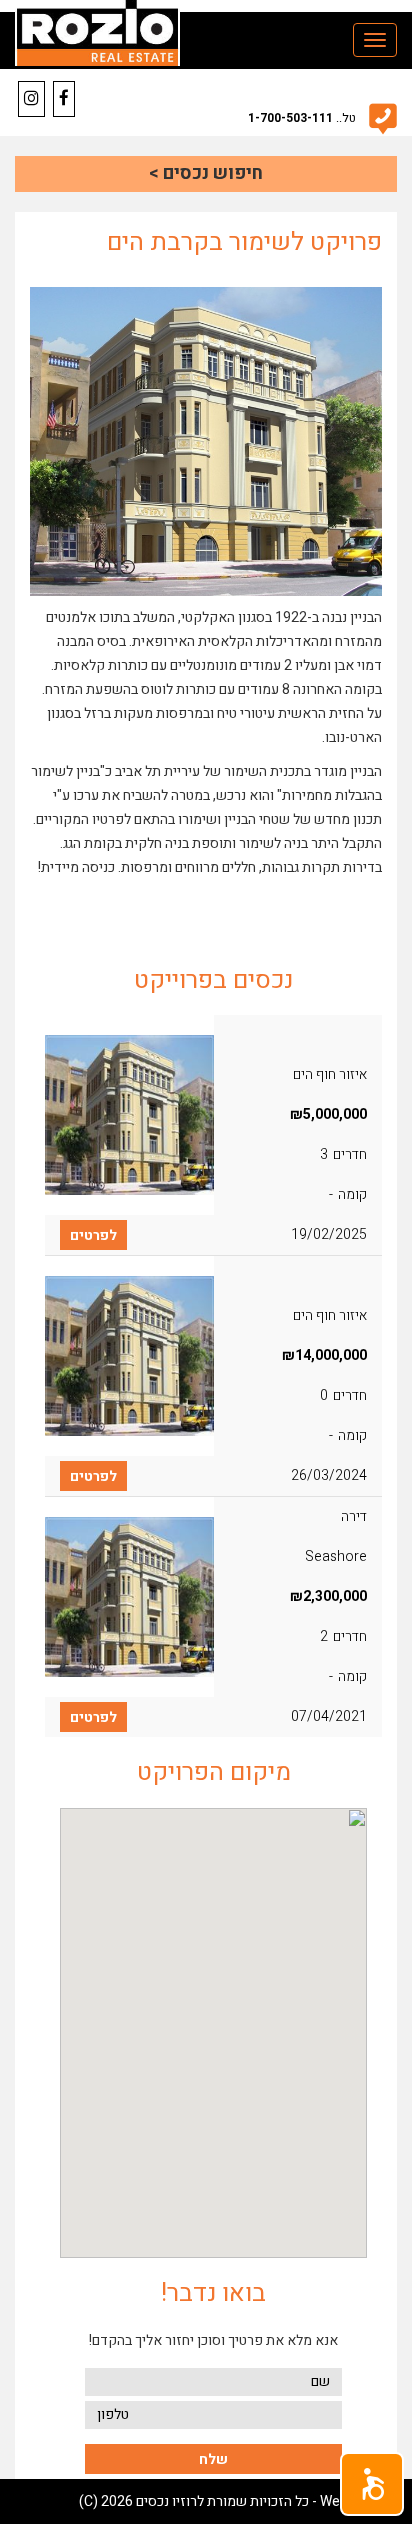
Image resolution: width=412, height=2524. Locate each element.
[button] (372, 2484)
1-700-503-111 (290, 118)
